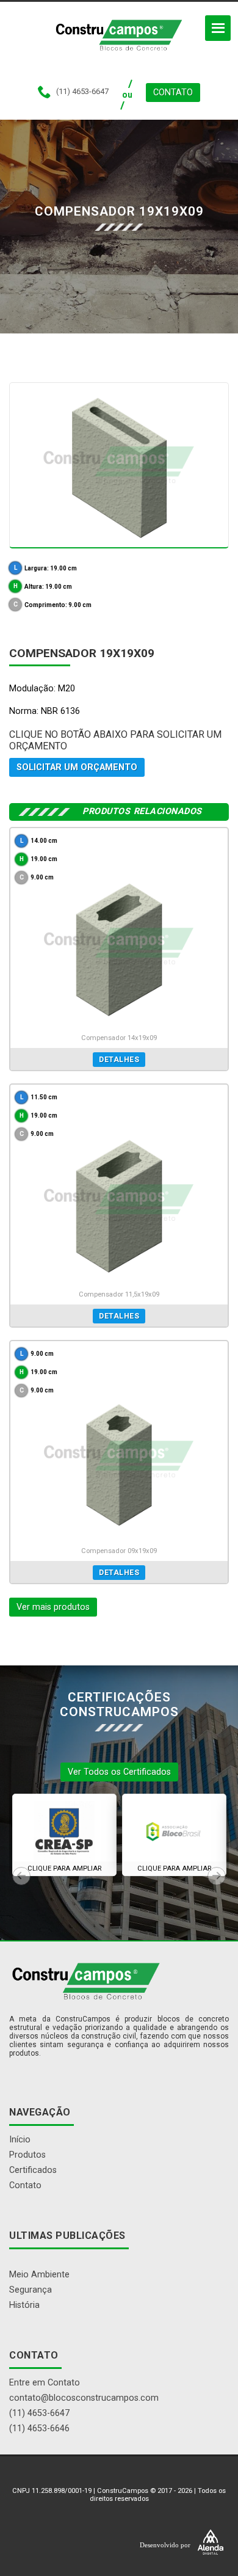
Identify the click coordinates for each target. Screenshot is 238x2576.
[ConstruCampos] (119, 35)
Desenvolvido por (166, 2544)
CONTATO (173, 93)
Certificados (33, 2170)
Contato (25, 2185)
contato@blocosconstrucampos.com (84, 2398)
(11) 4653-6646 (39, 2429)
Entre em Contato (45, 2383)
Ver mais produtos (53, 1607)
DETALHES (119, 1060)
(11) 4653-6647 (39, 2413)
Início (20, 2140)
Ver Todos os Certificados (119, 1772)
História (24, 2305)
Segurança (31, 2290)
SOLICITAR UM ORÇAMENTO (77, 767)
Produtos (27, 2155)
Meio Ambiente (39, 2275)
